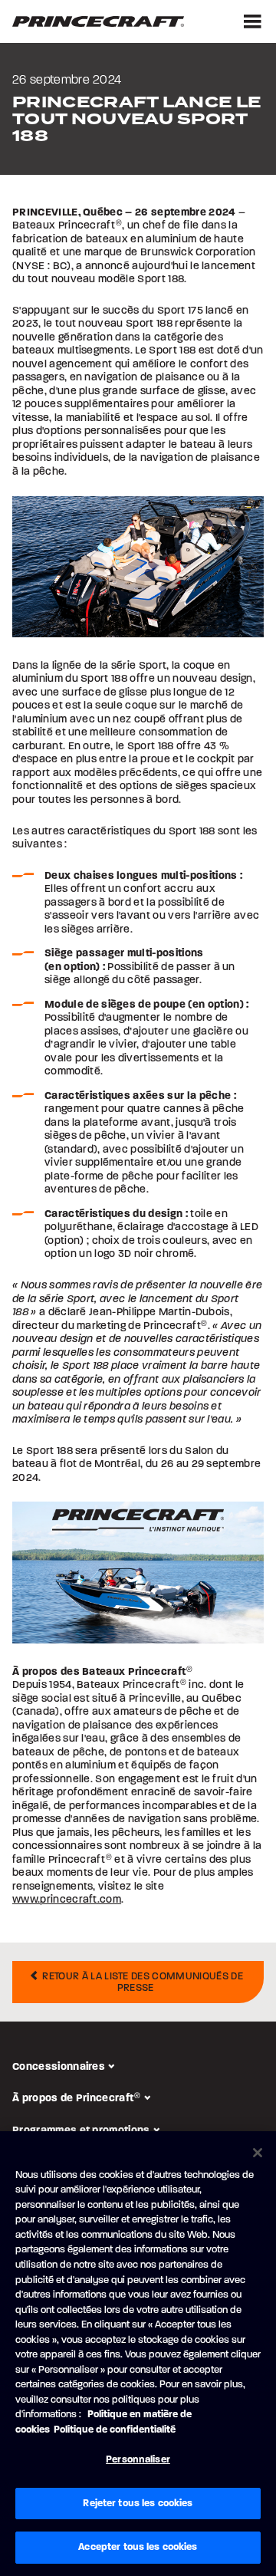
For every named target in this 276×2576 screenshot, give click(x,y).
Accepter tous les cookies (138, 2547)
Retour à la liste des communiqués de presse (141, 1982)
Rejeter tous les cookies (138, 2503)
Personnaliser (138, 2459)
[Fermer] (258, 2153)
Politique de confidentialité (115, 2430)
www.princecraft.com (67, 1899)
